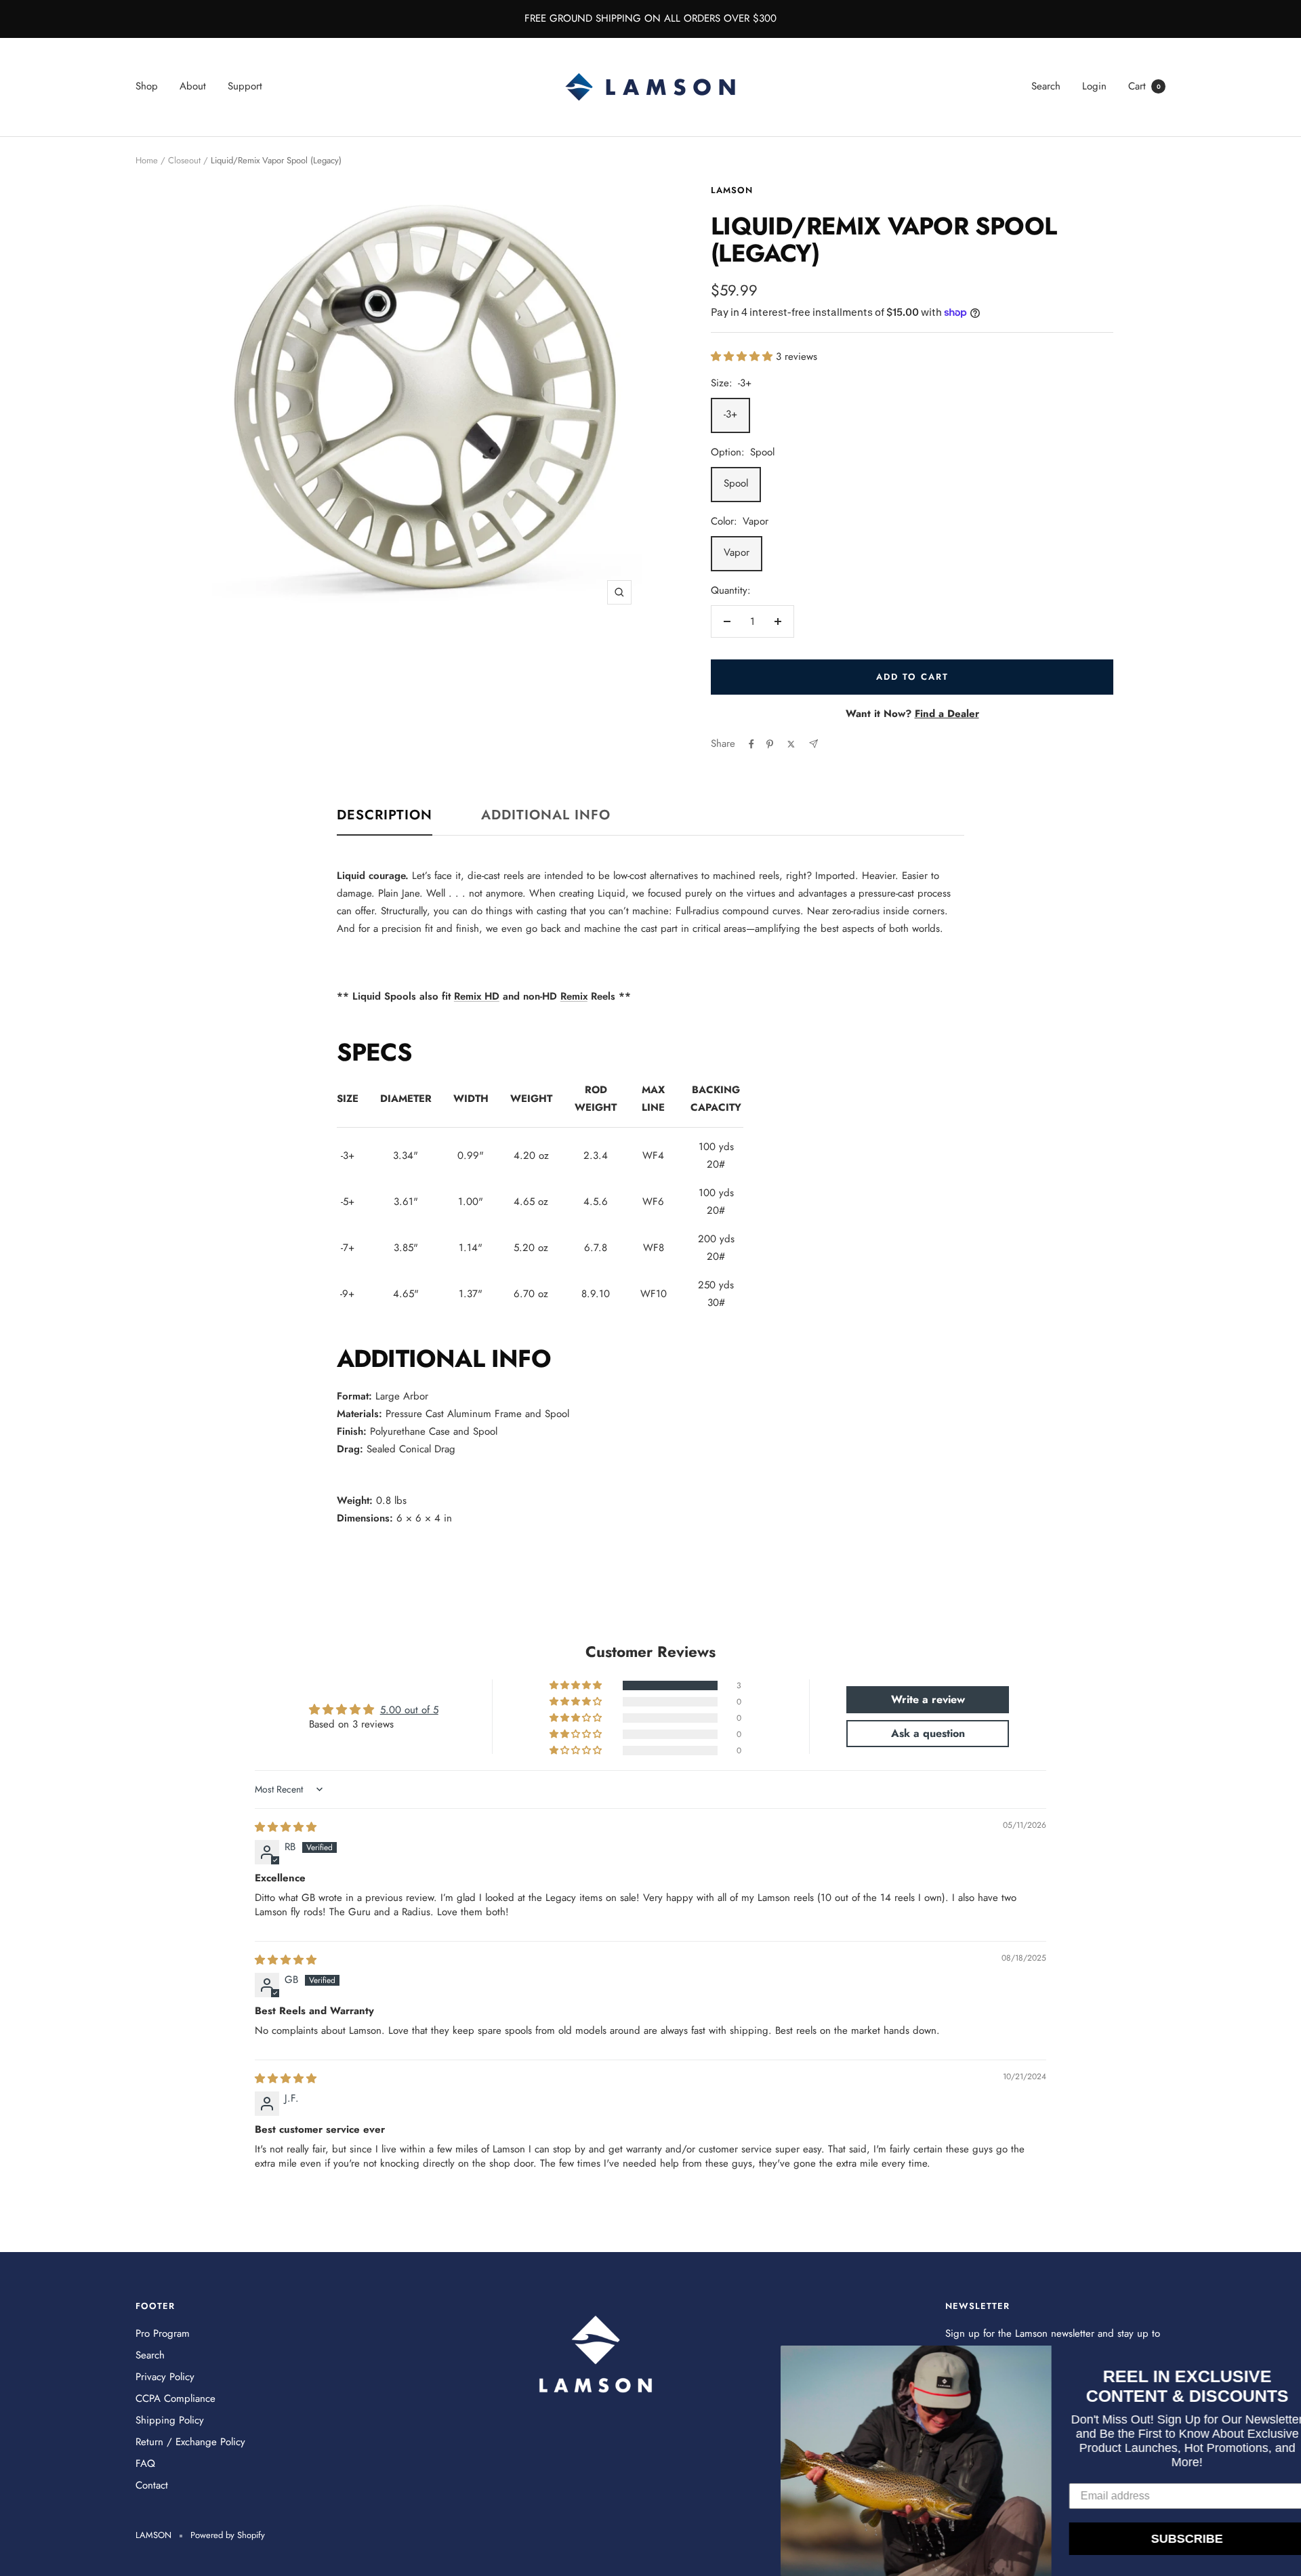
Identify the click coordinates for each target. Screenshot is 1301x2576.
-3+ (730, 414)
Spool (736, 483)
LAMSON (732, 190)
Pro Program (163, 2333)
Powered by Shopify (228, 2535)
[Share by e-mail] (813, 744)
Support (245, 86)
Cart (1144, 86)
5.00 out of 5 (409, 1710)
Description (385, 816)
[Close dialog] (1289, 2358)
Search (1046, 86)
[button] (743, 356)
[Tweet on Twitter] (791, 744)
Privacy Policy (165, 2377)
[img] (286, 1827)
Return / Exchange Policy (190, 2442)
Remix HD (477, 996)
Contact (152, 2485)
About (193, 86)
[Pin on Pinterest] (770, 744)
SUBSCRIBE (1165, 2539)
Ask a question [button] (928, 1733)
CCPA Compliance (175, 2398)
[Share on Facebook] (751, 744)
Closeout (184, 160)
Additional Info (546, 816)
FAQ (145, 2463)
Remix (574, 996)
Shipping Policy (170, 2420)
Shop (147, 86)
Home (147, 160)
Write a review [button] (928, 1699)
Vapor (737, 552)
